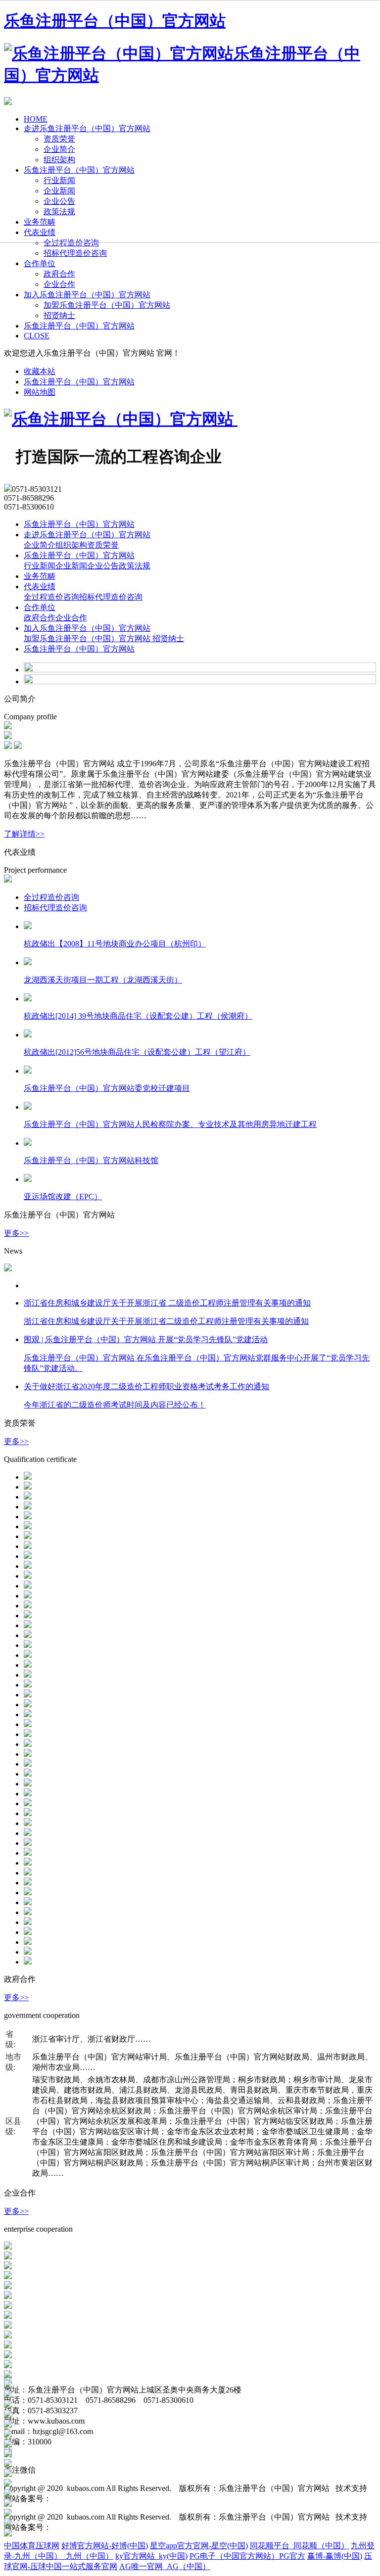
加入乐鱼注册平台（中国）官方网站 (87, 295)
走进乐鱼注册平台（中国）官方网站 (87, 535)
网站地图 (40, 392)
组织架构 (71, 545)
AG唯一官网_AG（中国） (165, 2566)
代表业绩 (40, 586)
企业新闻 (71, 566)
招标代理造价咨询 (75, 253)
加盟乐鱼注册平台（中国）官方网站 (107, 305)
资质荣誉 (103, 545)
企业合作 (59, 284)
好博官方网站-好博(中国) (105, 2546)
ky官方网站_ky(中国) (151, 2556)
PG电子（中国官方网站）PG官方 (247, 2556)
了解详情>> (24, 834)
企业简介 (40, 545)
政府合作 (59, 274)
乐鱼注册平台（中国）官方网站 (79, 326)
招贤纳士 (59, 315)
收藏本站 (40, 371)
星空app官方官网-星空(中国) (199, 2546)
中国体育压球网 (32, 2546)
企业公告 (103, 566)
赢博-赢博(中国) (335, 2556)
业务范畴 (40, 576)
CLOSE (37, 336)
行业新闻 (40, 566)
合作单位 (40, 263)
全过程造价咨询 (51, 597)
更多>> (16, 1233)
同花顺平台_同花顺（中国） (299, 2546)
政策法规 (135, 566)
